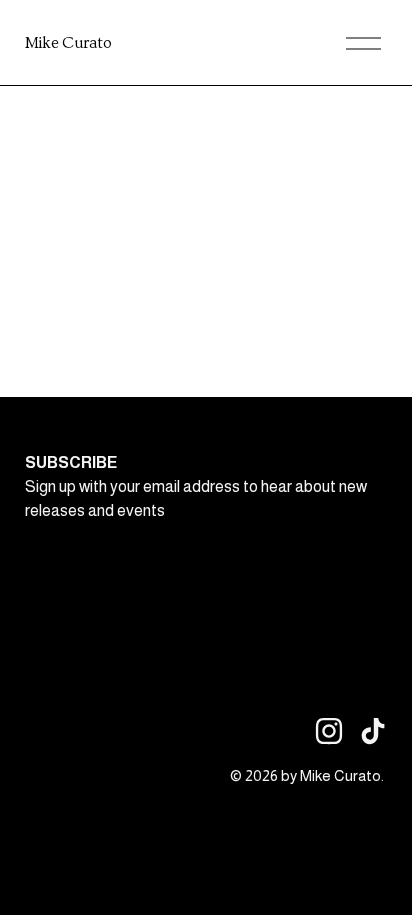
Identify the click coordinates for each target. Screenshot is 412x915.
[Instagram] (329, 731)
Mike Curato (68, 43)
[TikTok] (373, 731)
